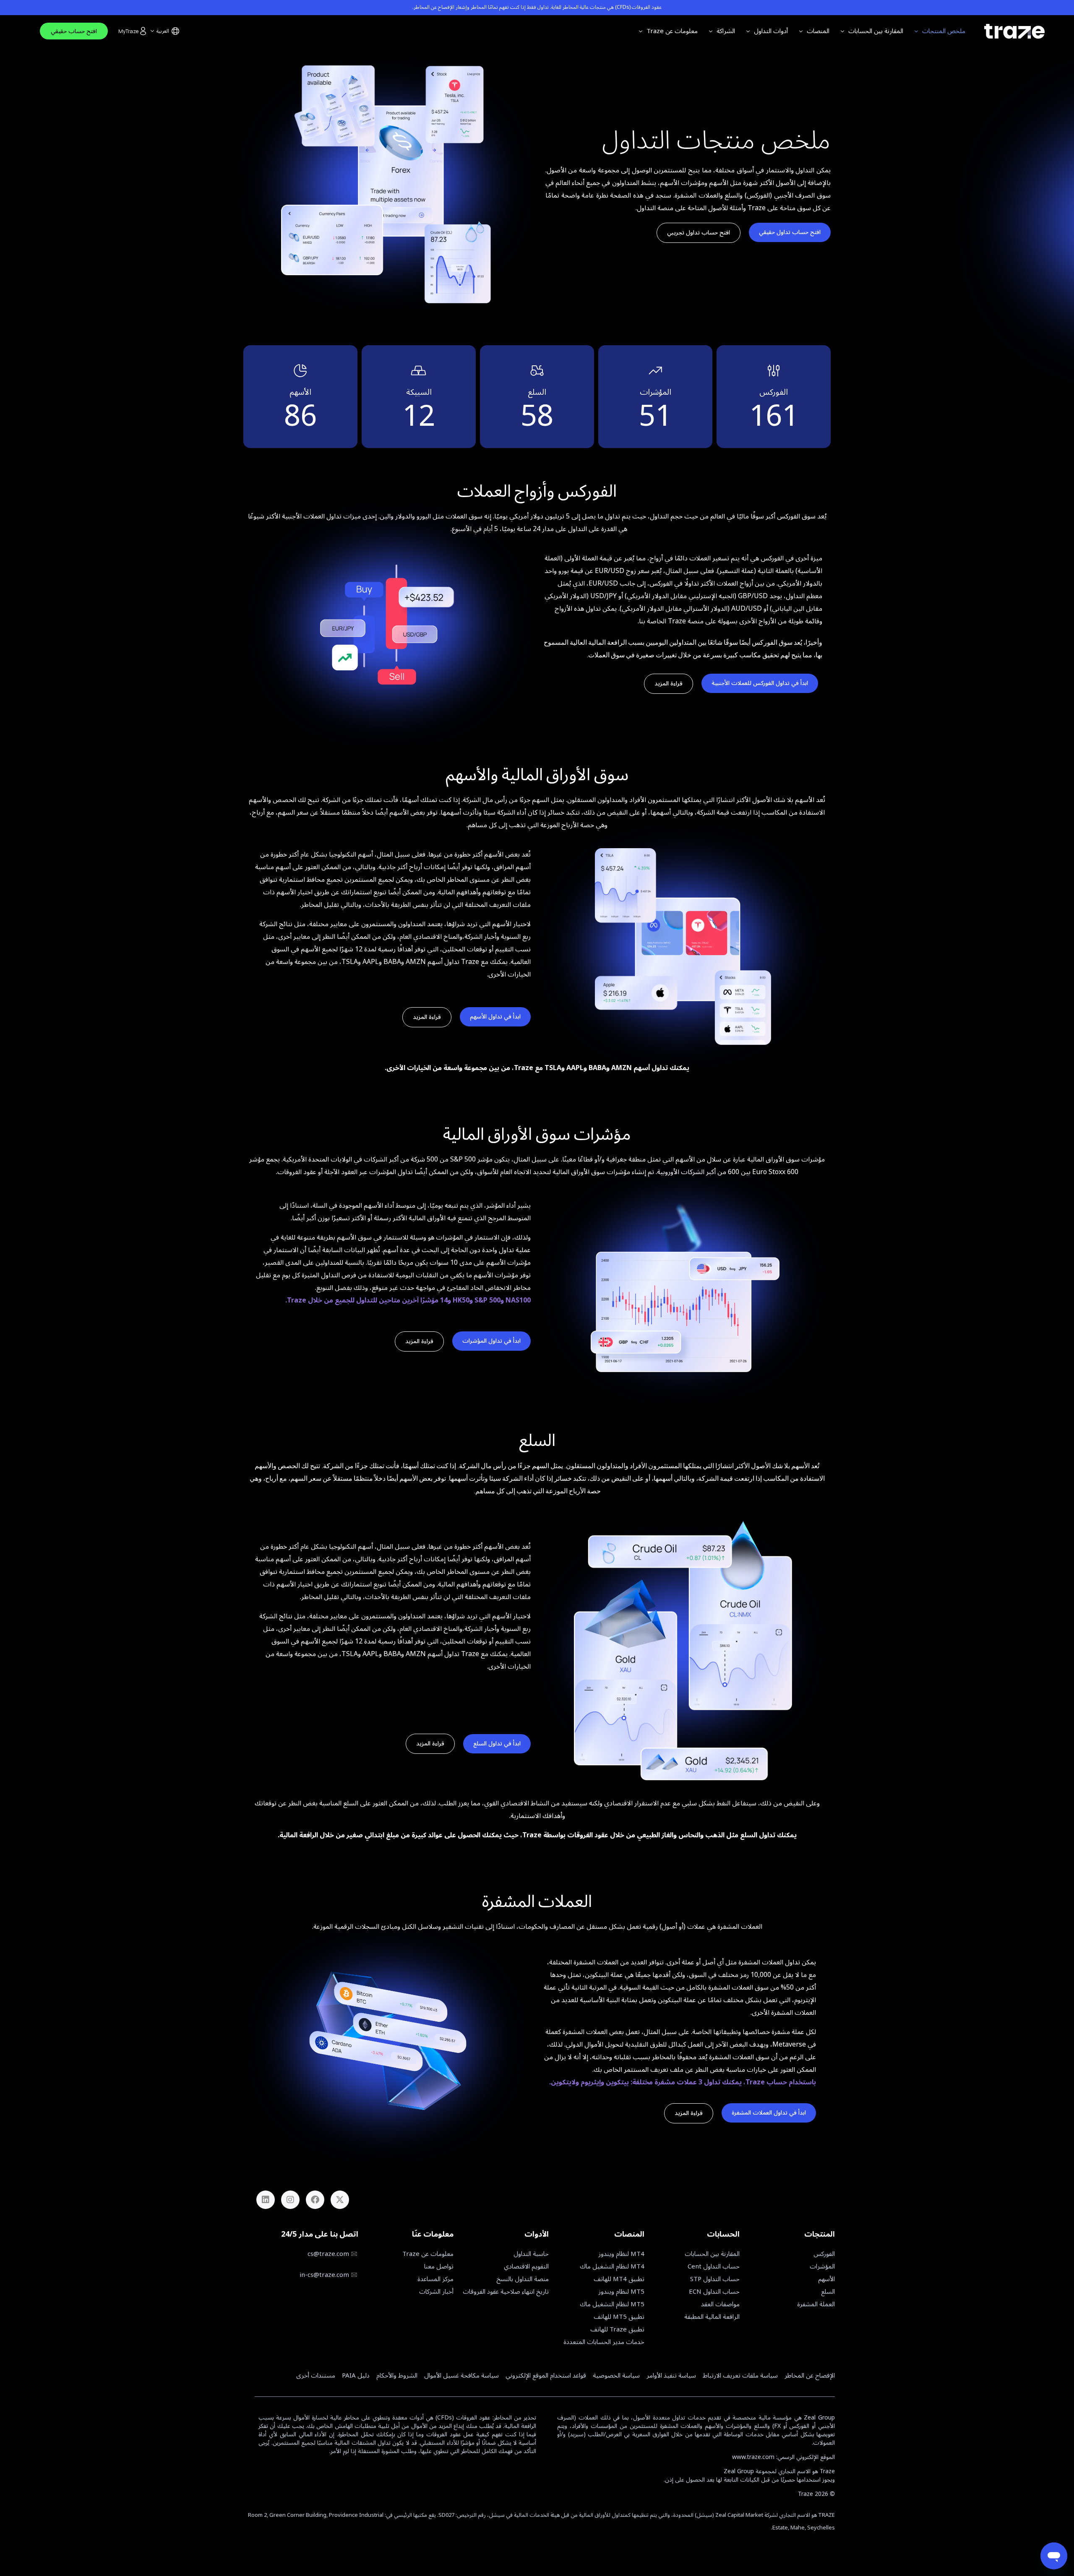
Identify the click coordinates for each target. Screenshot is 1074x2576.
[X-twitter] (340, 2200)
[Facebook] (315, 2200)
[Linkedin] (266, 2200)
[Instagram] (290, 2200)
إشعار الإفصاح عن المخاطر (440, 8)
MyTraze (128, 31)
